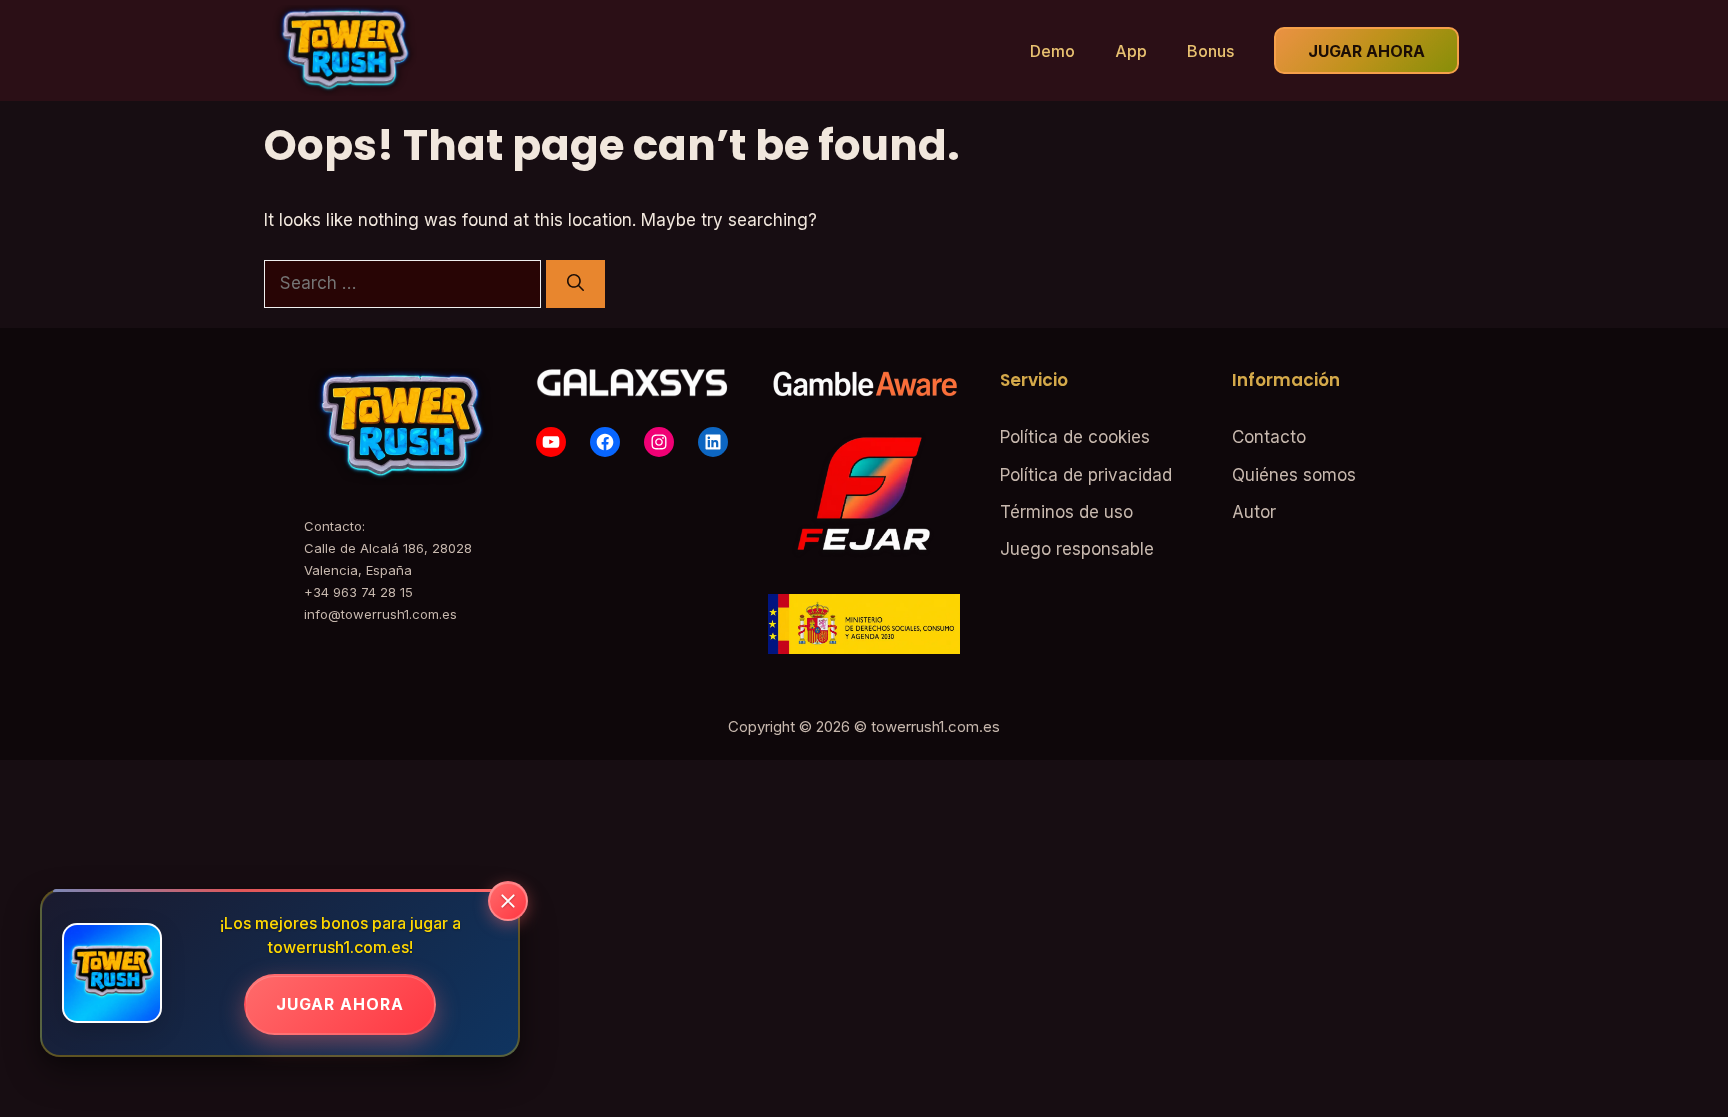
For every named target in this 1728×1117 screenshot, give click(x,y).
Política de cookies (1075, 437)
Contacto (1269, 437)
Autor (1254, 512)
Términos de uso (1066, 512)
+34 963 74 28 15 (358, 592)
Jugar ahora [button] (1366, 51)
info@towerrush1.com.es (380, 614)
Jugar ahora (340, 1004)
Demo (1052, 51)
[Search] (575, 284)
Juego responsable (1077, 549)
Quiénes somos (1294, 475)
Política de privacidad (1086, 475)
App (1131, 51)
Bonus (1210, 51)
